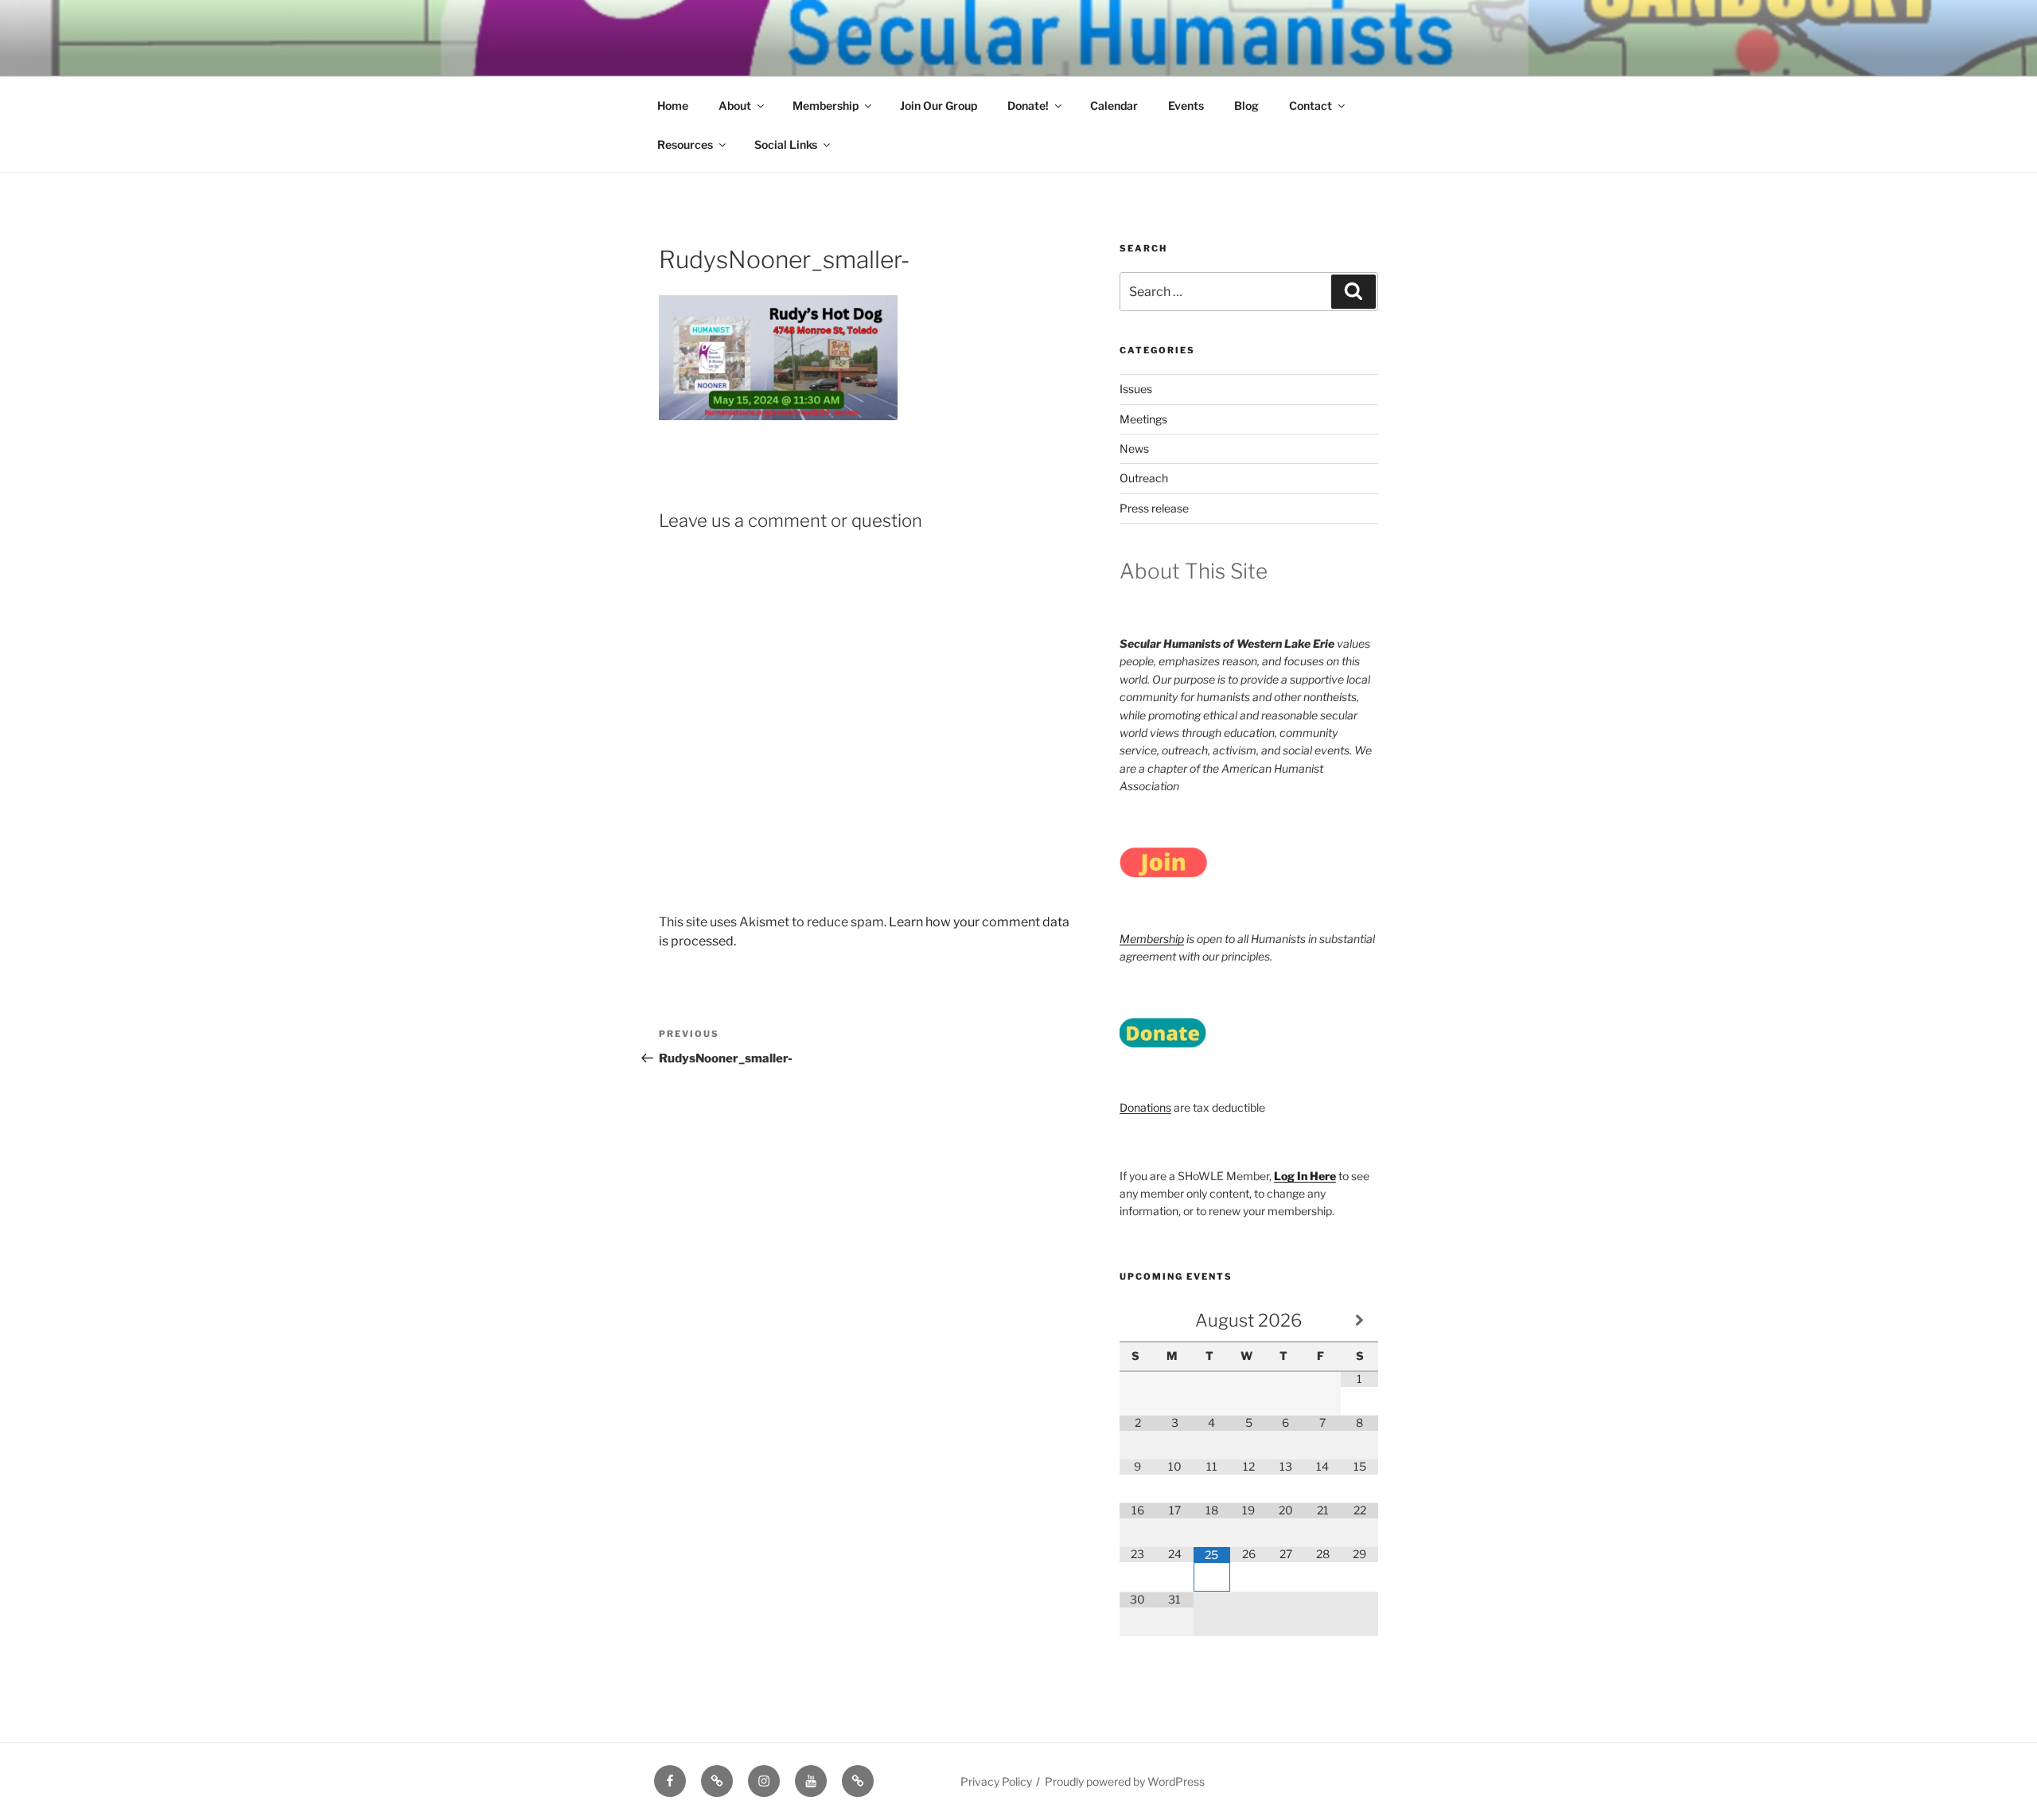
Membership (826, 105)
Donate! (1028, 105)
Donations (1145, 1107)
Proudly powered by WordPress (1125, 1781)
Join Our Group (939, 105)
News (1134, 448)
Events (1186, 105)
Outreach (1144, 478)
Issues (1136, 389)
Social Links (786, 144)
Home (673, 105)
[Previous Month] (1138, 1321)
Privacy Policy (996, 1781)
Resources (685, 144)
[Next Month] (1359, 1321)
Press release (1154, 508)
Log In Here (1305, 1176)
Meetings (1143, 419)
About (735, 105)
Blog (1246, 105)
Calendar (1114, 105)
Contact (1311, 105)
